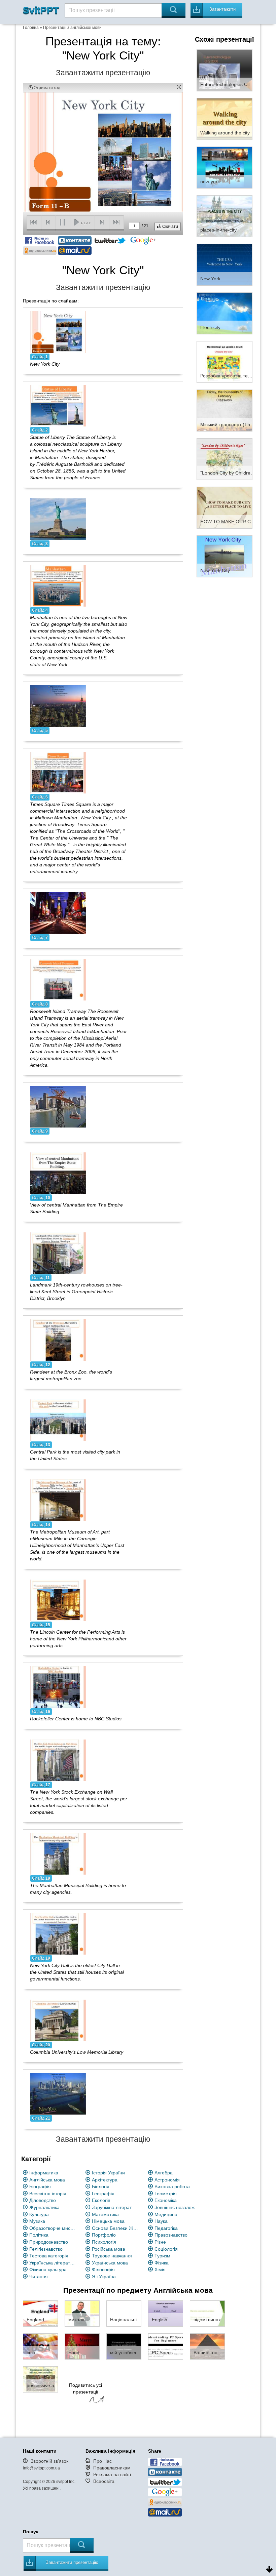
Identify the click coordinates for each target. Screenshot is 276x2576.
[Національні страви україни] (124, 2313)
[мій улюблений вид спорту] (124, 2346)
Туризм (162, 2256)
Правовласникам (112, 2468)
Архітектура (105, 2180)
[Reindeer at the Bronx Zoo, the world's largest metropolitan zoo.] (58, 1340)
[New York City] (58, 332)
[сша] (40, 2346)
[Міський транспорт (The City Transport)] (225, 410)
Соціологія (166, 2249)
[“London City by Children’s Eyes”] (225, 459)
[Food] (82, 2346)
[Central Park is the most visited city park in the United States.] (58, 1420)
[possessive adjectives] (40, 2379)
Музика (37, 2221)
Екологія (101, 2200)
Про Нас (102, 2461)
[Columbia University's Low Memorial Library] (58, 2020)
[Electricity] (225, 313)
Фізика (162, 2263)
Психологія (104, 2242)
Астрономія (167, 2180)
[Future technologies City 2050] (225, 70)
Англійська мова (47, 2180)
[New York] (225, 264)
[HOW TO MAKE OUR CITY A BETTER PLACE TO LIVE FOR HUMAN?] (225, 507)
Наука (161, 2221)
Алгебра (164, 2173)
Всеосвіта (104, 2481)
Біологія (101, 2186)
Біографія (40, 2186)
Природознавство (49, 2242)
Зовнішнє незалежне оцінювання (178, 2207)
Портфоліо (104, 2235)
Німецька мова (108, 2221)
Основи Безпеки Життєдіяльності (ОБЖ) (115, 2228)
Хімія (160, 2270)
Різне (160, 2242)
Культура (39, 2214)
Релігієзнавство (46, 2249)
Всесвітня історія (48, 2194)
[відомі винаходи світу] (207, 2313)
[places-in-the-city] (225, 216)
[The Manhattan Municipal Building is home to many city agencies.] (58, 1853)
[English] (166, 2313)
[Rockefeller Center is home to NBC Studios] (58, 1687)
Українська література (53, 2263)
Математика (105, 2214)
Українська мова (110, 2263)
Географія (103, 2194)
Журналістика (44, 2207)
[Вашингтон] (207, 2346)
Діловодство (43, 2200)
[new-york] (225, 167)
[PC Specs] (166, 2346)
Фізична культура (48, 2270)
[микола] (82, 2313)
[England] (40, 2313)
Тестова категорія (49, 2256)
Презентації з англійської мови (72, 28)
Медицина (166, 2214)
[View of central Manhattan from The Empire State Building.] (58, 1173)
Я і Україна (104, 2277)
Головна (31, 28)
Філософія (103, 2270)
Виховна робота (172, 2186)
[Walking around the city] (225, 119)
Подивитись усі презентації (85, 2388)
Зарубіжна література (115, 2207)
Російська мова (109, 2249)
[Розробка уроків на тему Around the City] (225, 362)
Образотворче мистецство (53, 2228)
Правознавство (171, 2235)
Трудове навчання (112, 2256)
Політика (39, 2235)
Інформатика (44, 2173)
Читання (39, 2277)
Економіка (166, 2200)
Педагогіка (166, 2228)
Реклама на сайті (112, 2475)
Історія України (108, 2173)
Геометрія (166, 2194)
